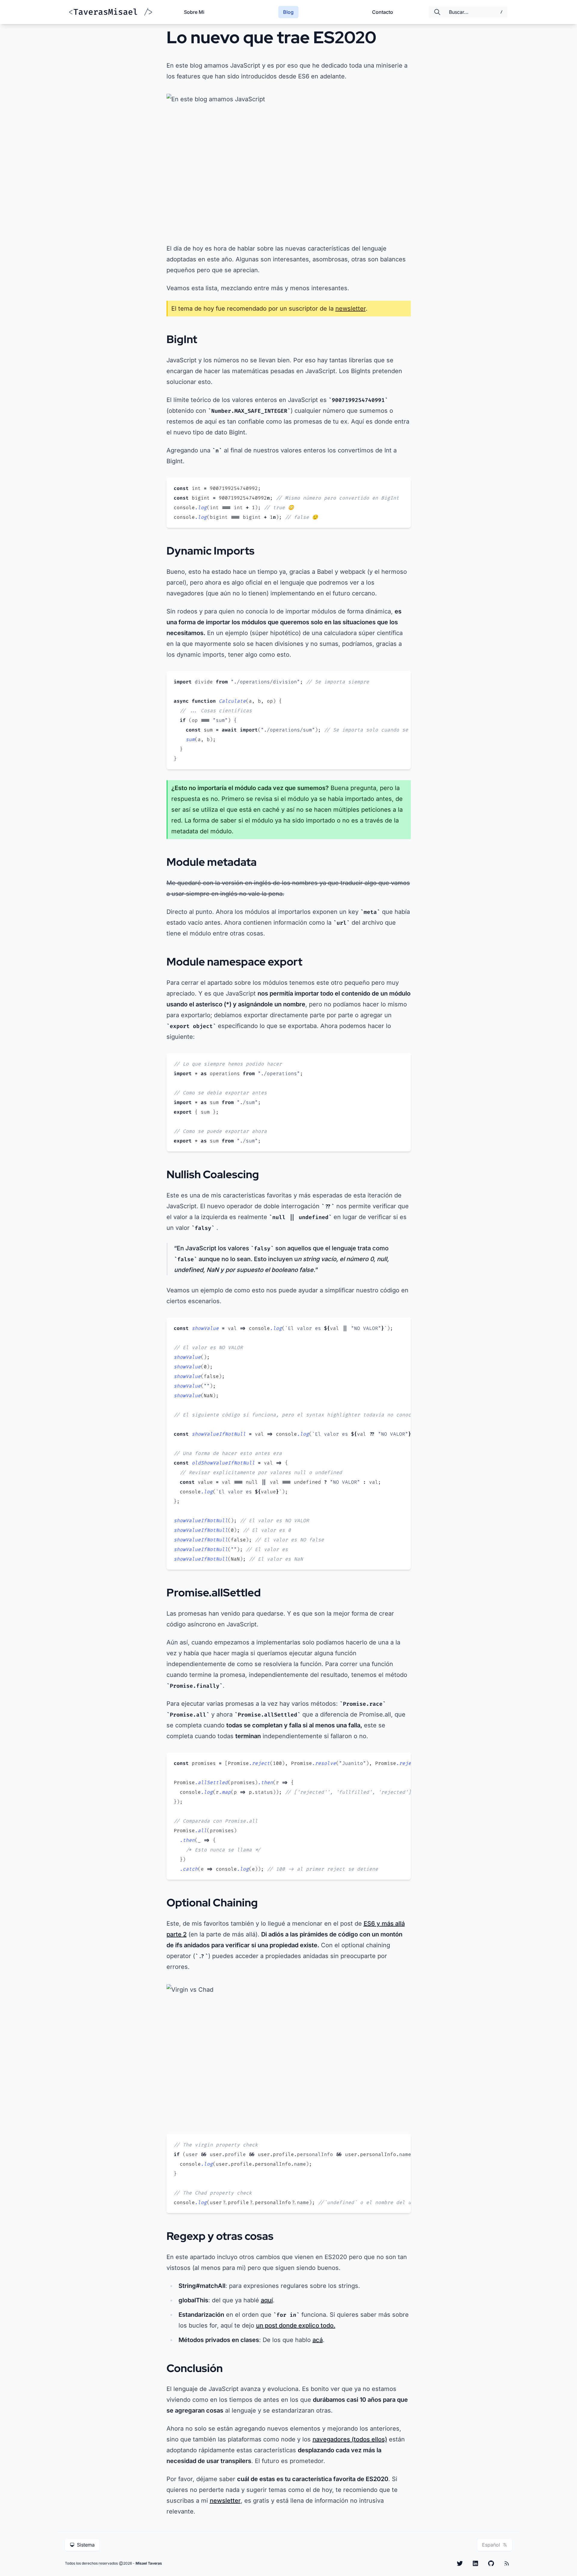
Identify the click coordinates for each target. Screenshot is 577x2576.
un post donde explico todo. (296, 2325)
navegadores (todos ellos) (350, 2439)
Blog (288, 12)
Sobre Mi (194, 12)
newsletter (351, 309)
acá (318, 2340)
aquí (267, 2300)
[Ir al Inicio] (111, 12)
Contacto (383, 12)
